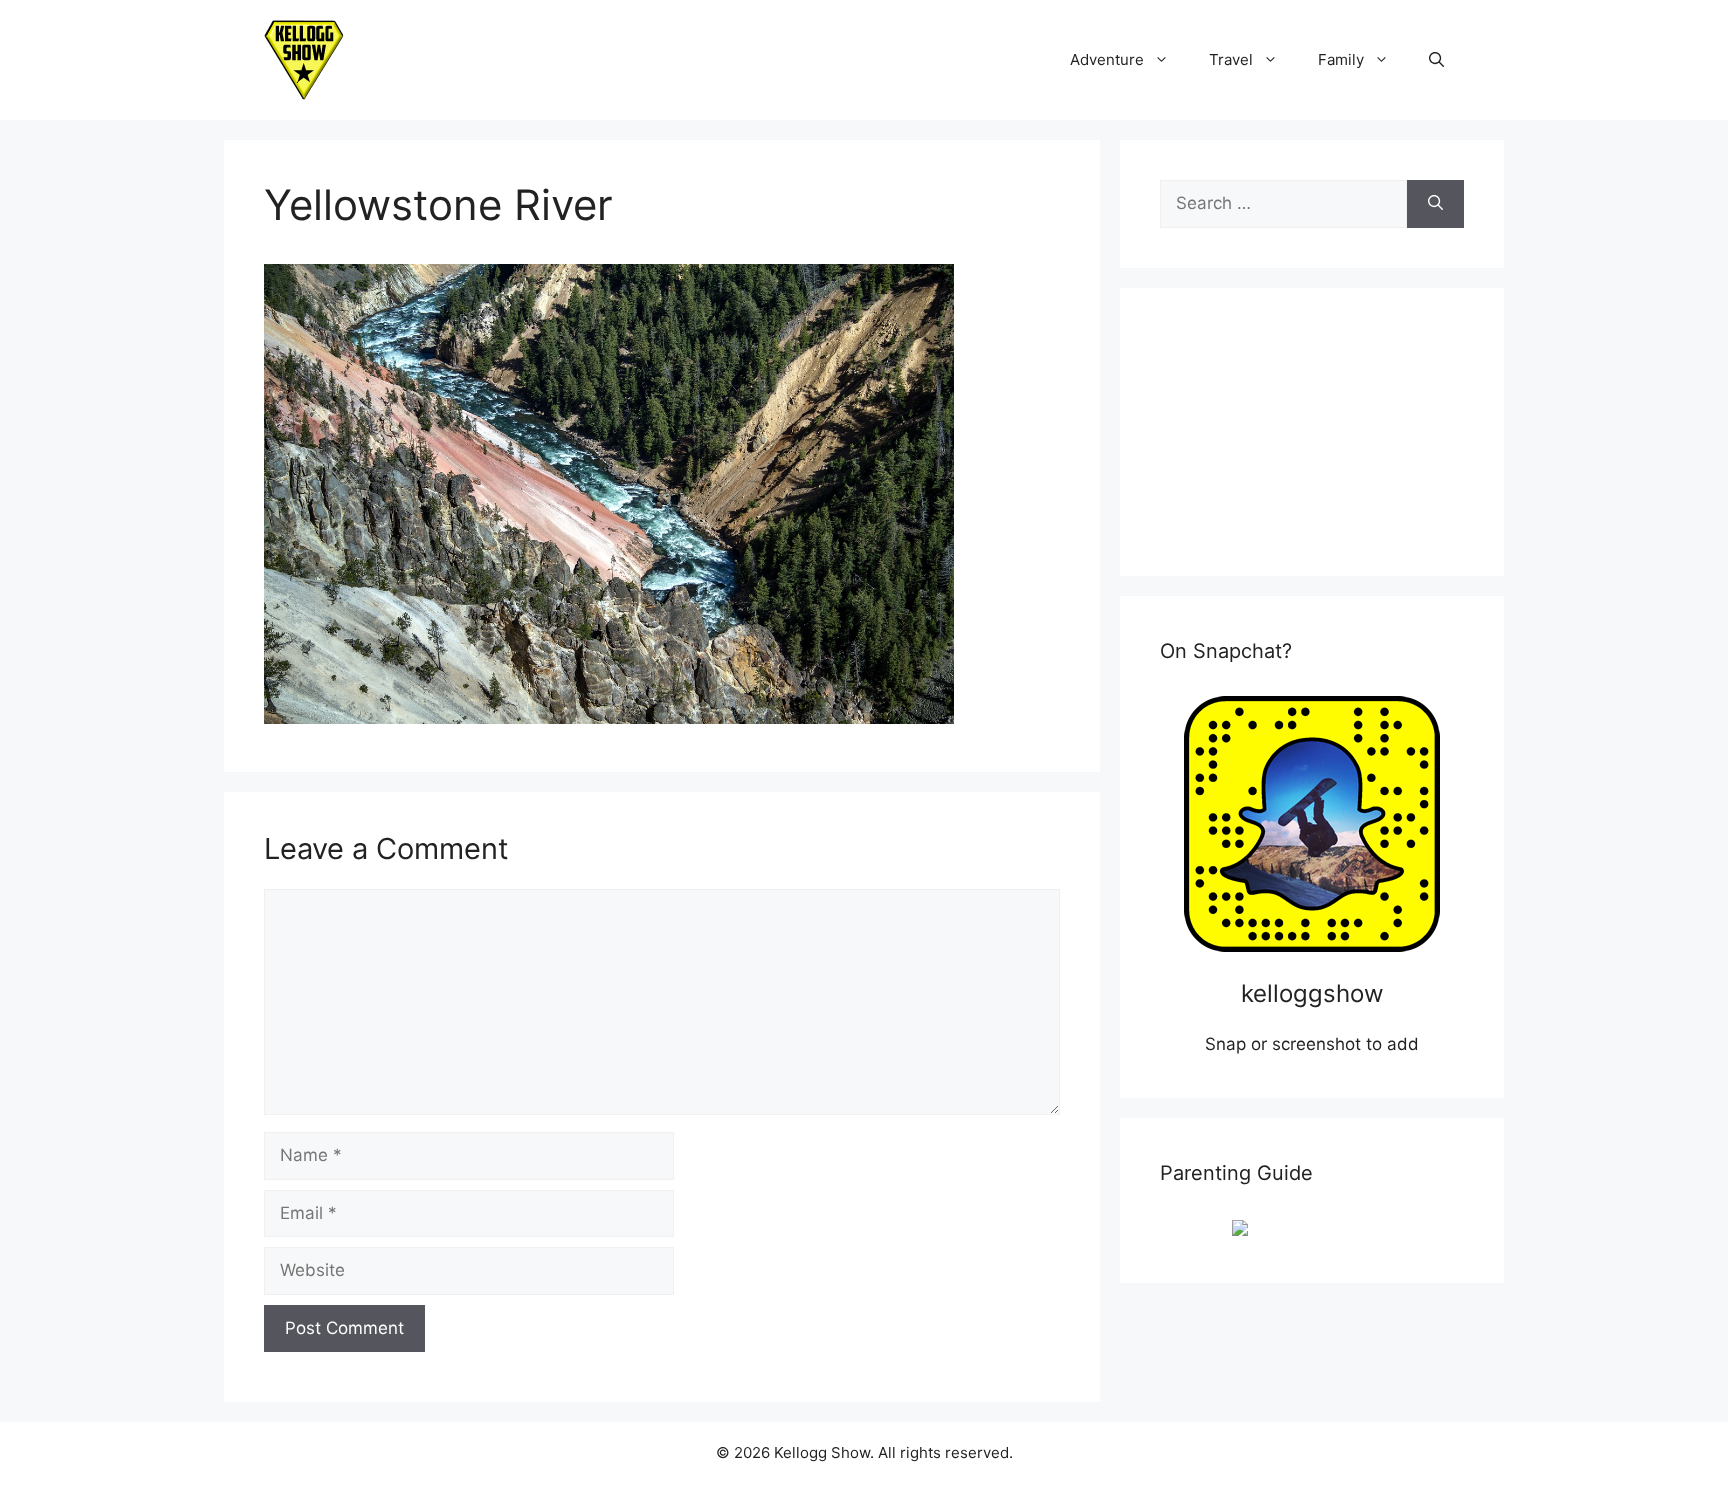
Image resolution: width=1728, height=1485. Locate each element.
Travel (1231, 59)
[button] (1436, 60)
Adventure (1107, 59)
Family (1341, 59)
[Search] (1435, 204)
